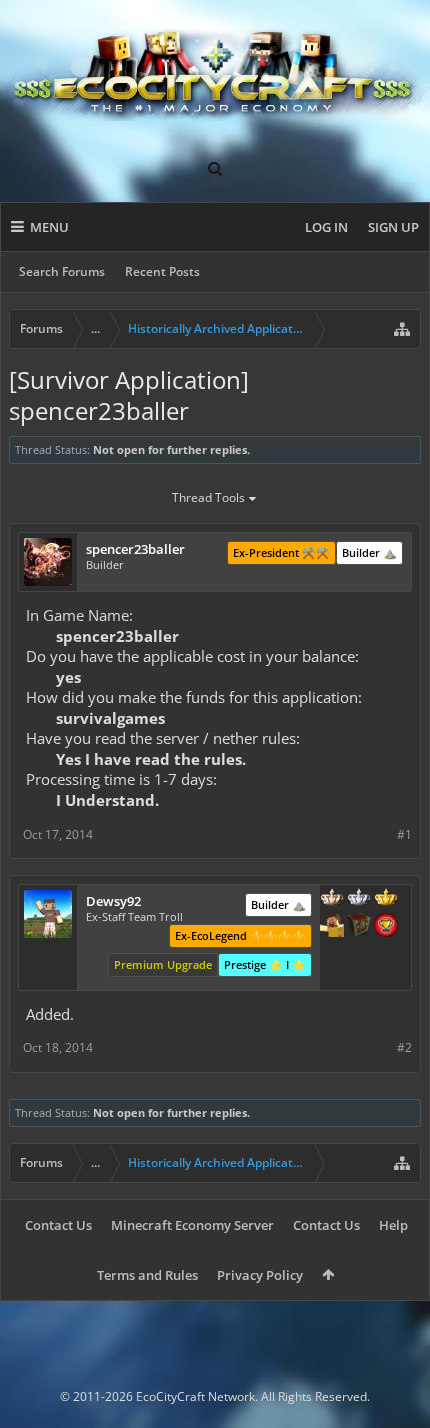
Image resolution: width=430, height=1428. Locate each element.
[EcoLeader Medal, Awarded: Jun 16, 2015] (332, 899)
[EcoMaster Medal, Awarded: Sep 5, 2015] (359, 899)
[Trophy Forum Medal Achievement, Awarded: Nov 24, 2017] (386, 927)
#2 (404, 1047)
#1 (404, 834)
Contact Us (58, 1225)
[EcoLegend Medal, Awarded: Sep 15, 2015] (386, 899)
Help (393, 1225)
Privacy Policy (260, 1275)
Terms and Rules (147, 1275)
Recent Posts (162, 271)
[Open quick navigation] (402, 329)
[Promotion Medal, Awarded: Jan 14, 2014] (359, 927)
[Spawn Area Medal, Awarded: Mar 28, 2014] (332, 927)
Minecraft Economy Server (192, 1225)
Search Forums (62, 271)
